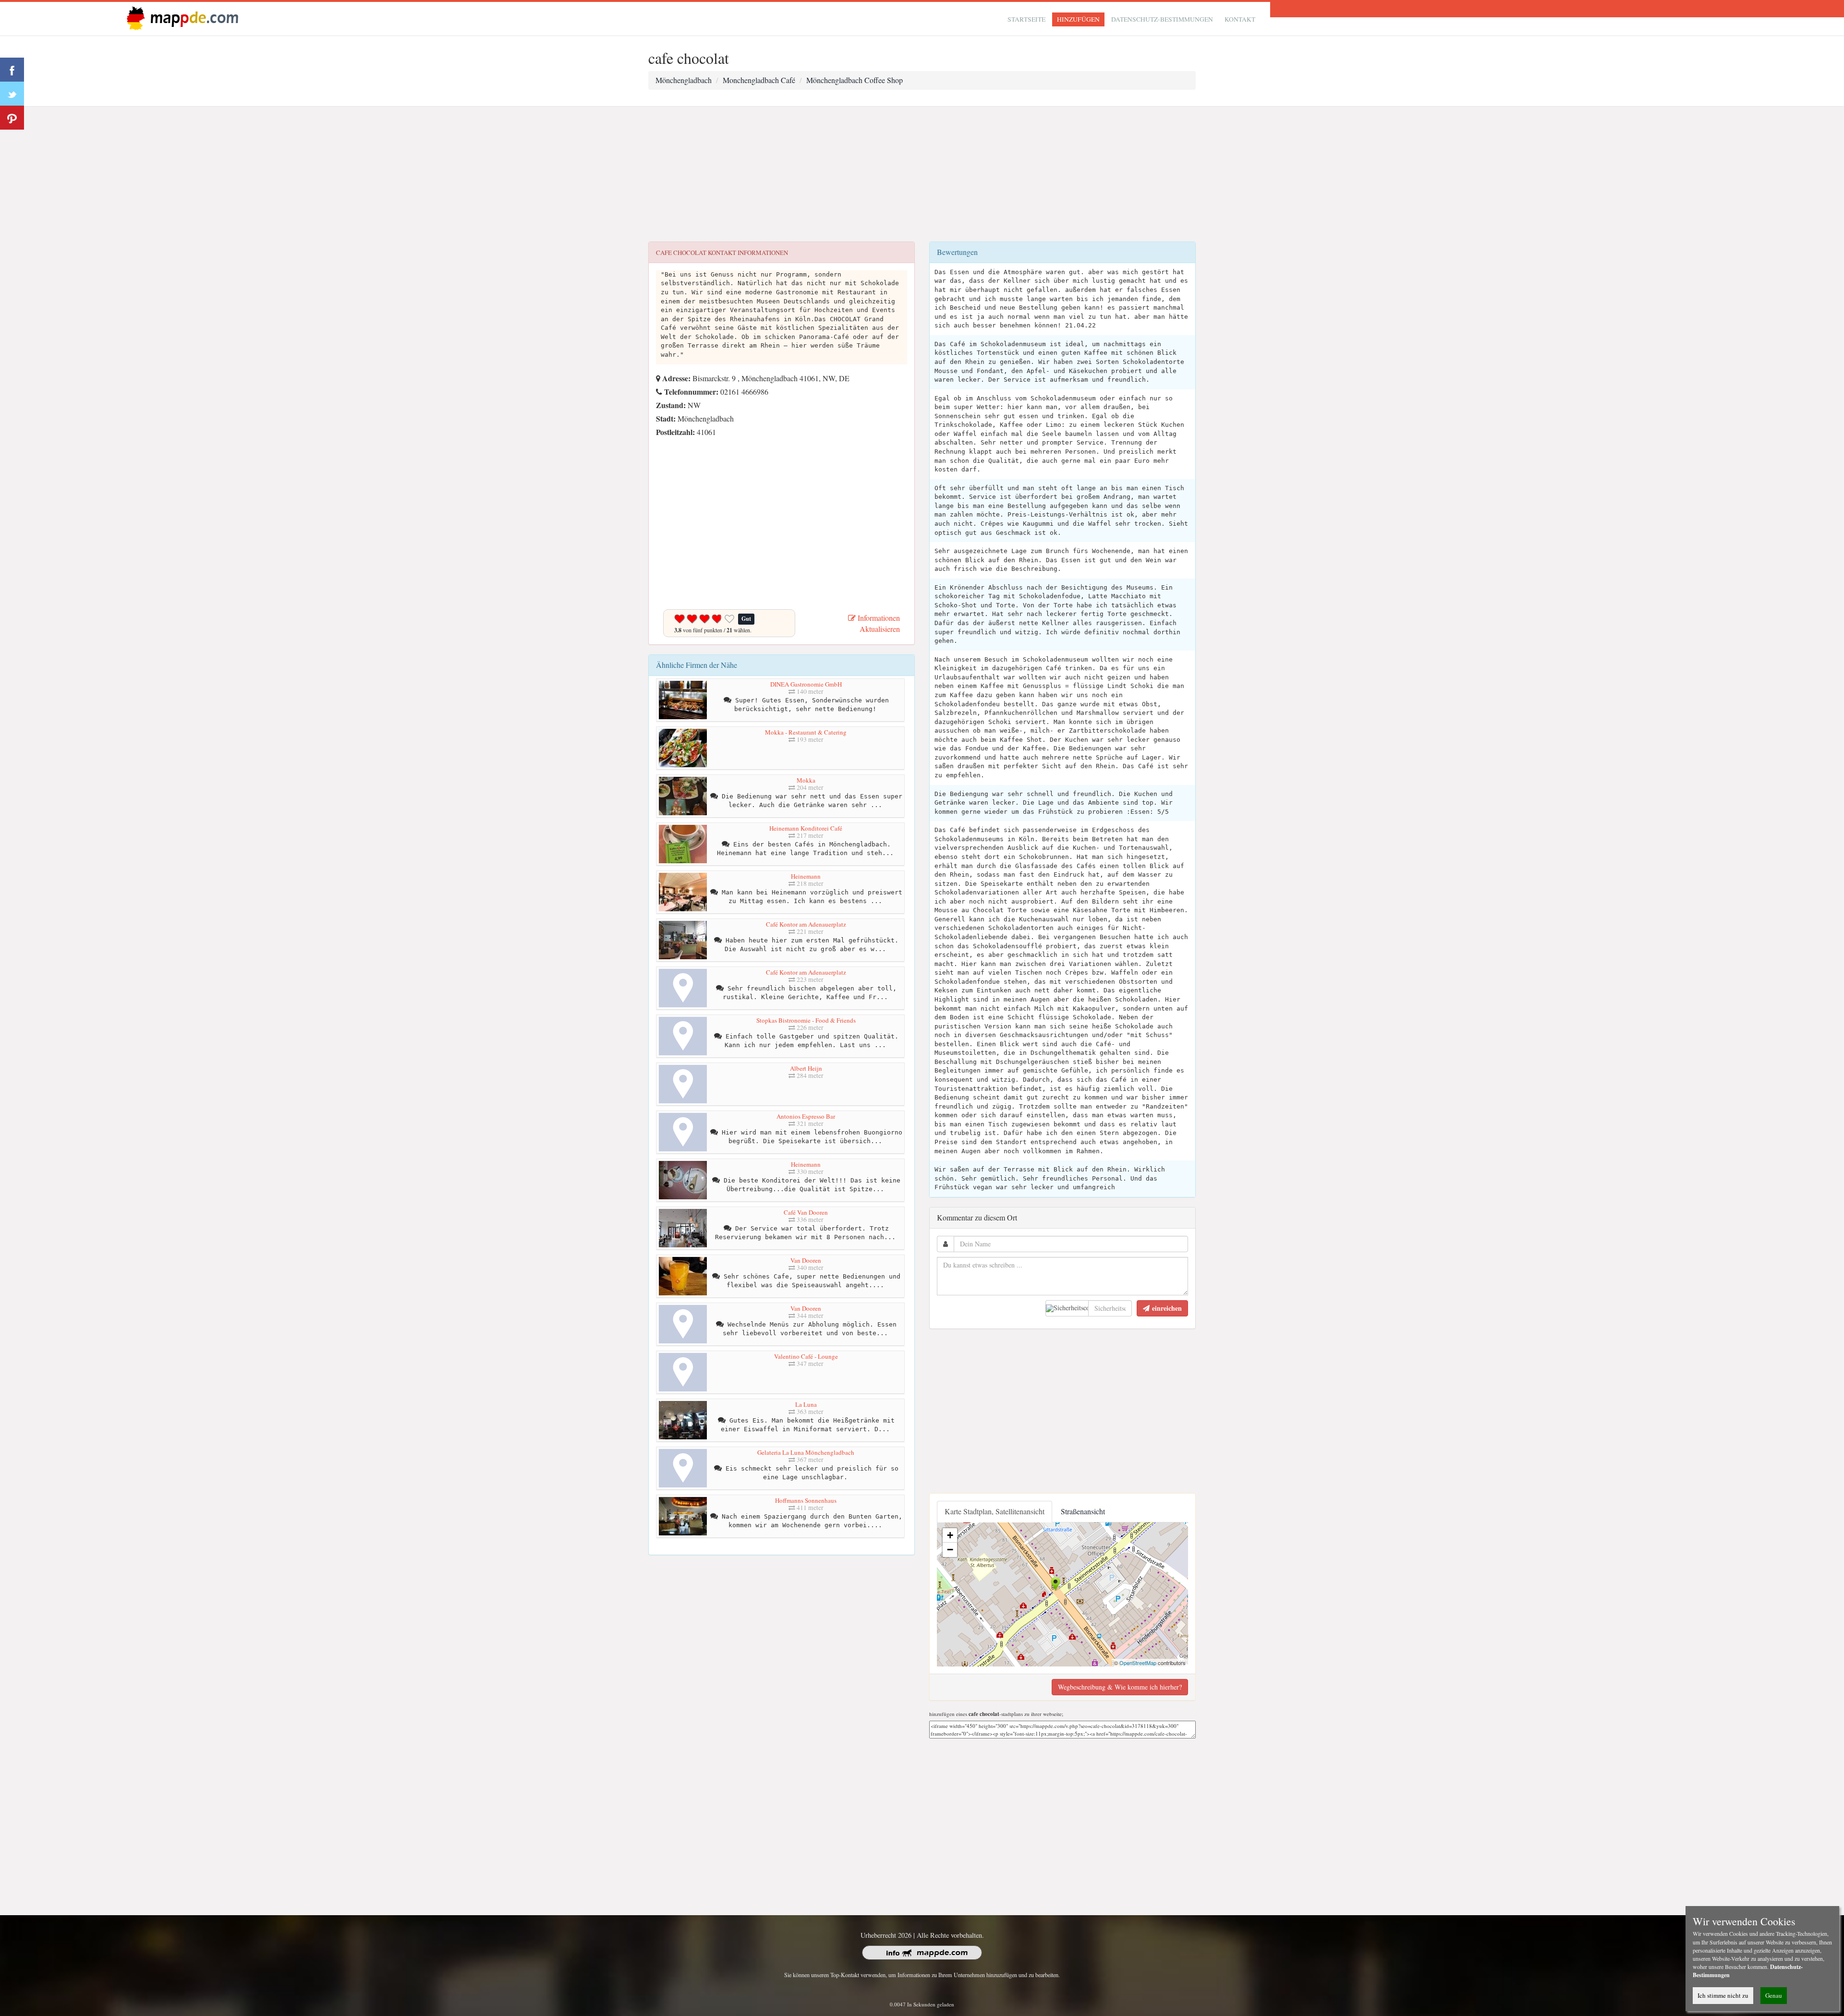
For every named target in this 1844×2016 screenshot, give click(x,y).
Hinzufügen (1078, 19)
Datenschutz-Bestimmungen (1162, 19)
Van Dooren (806, 1260)
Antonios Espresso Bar (806, 1116)
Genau (1774, 1995)
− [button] (950, 1550)
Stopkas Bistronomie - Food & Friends (806, 1020)
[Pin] (12, 118)
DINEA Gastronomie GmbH (806, 684)
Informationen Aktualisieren (878, 623)
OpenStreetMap (1138, 1663)
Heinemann (806, 876)
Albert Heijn (806, 1068)
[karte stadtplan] (181, 18)
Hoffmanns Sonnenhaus (806, 1500)
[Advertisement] (922, 174)
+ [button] (950, 1535)
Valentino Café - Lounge (806, 1356)
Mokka (806, 780)
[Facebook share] (12, 70)
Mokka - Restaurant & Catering (806, 732)
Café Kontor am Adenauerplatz (806, 924)
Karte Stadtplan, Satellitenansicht (995, 1511)
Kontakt (1240, 19)
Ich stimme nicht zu (1723, 1995)
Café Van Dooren (806, 1212)
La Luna (806, 1404)
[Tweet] (12, 94)
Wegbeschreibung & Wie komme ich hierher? (1120, 1687)
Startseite (1026, 19)
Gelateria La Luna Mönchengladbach (806, 1452)
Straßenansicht (1083, 1511)
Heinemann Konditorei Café (806, 828)
